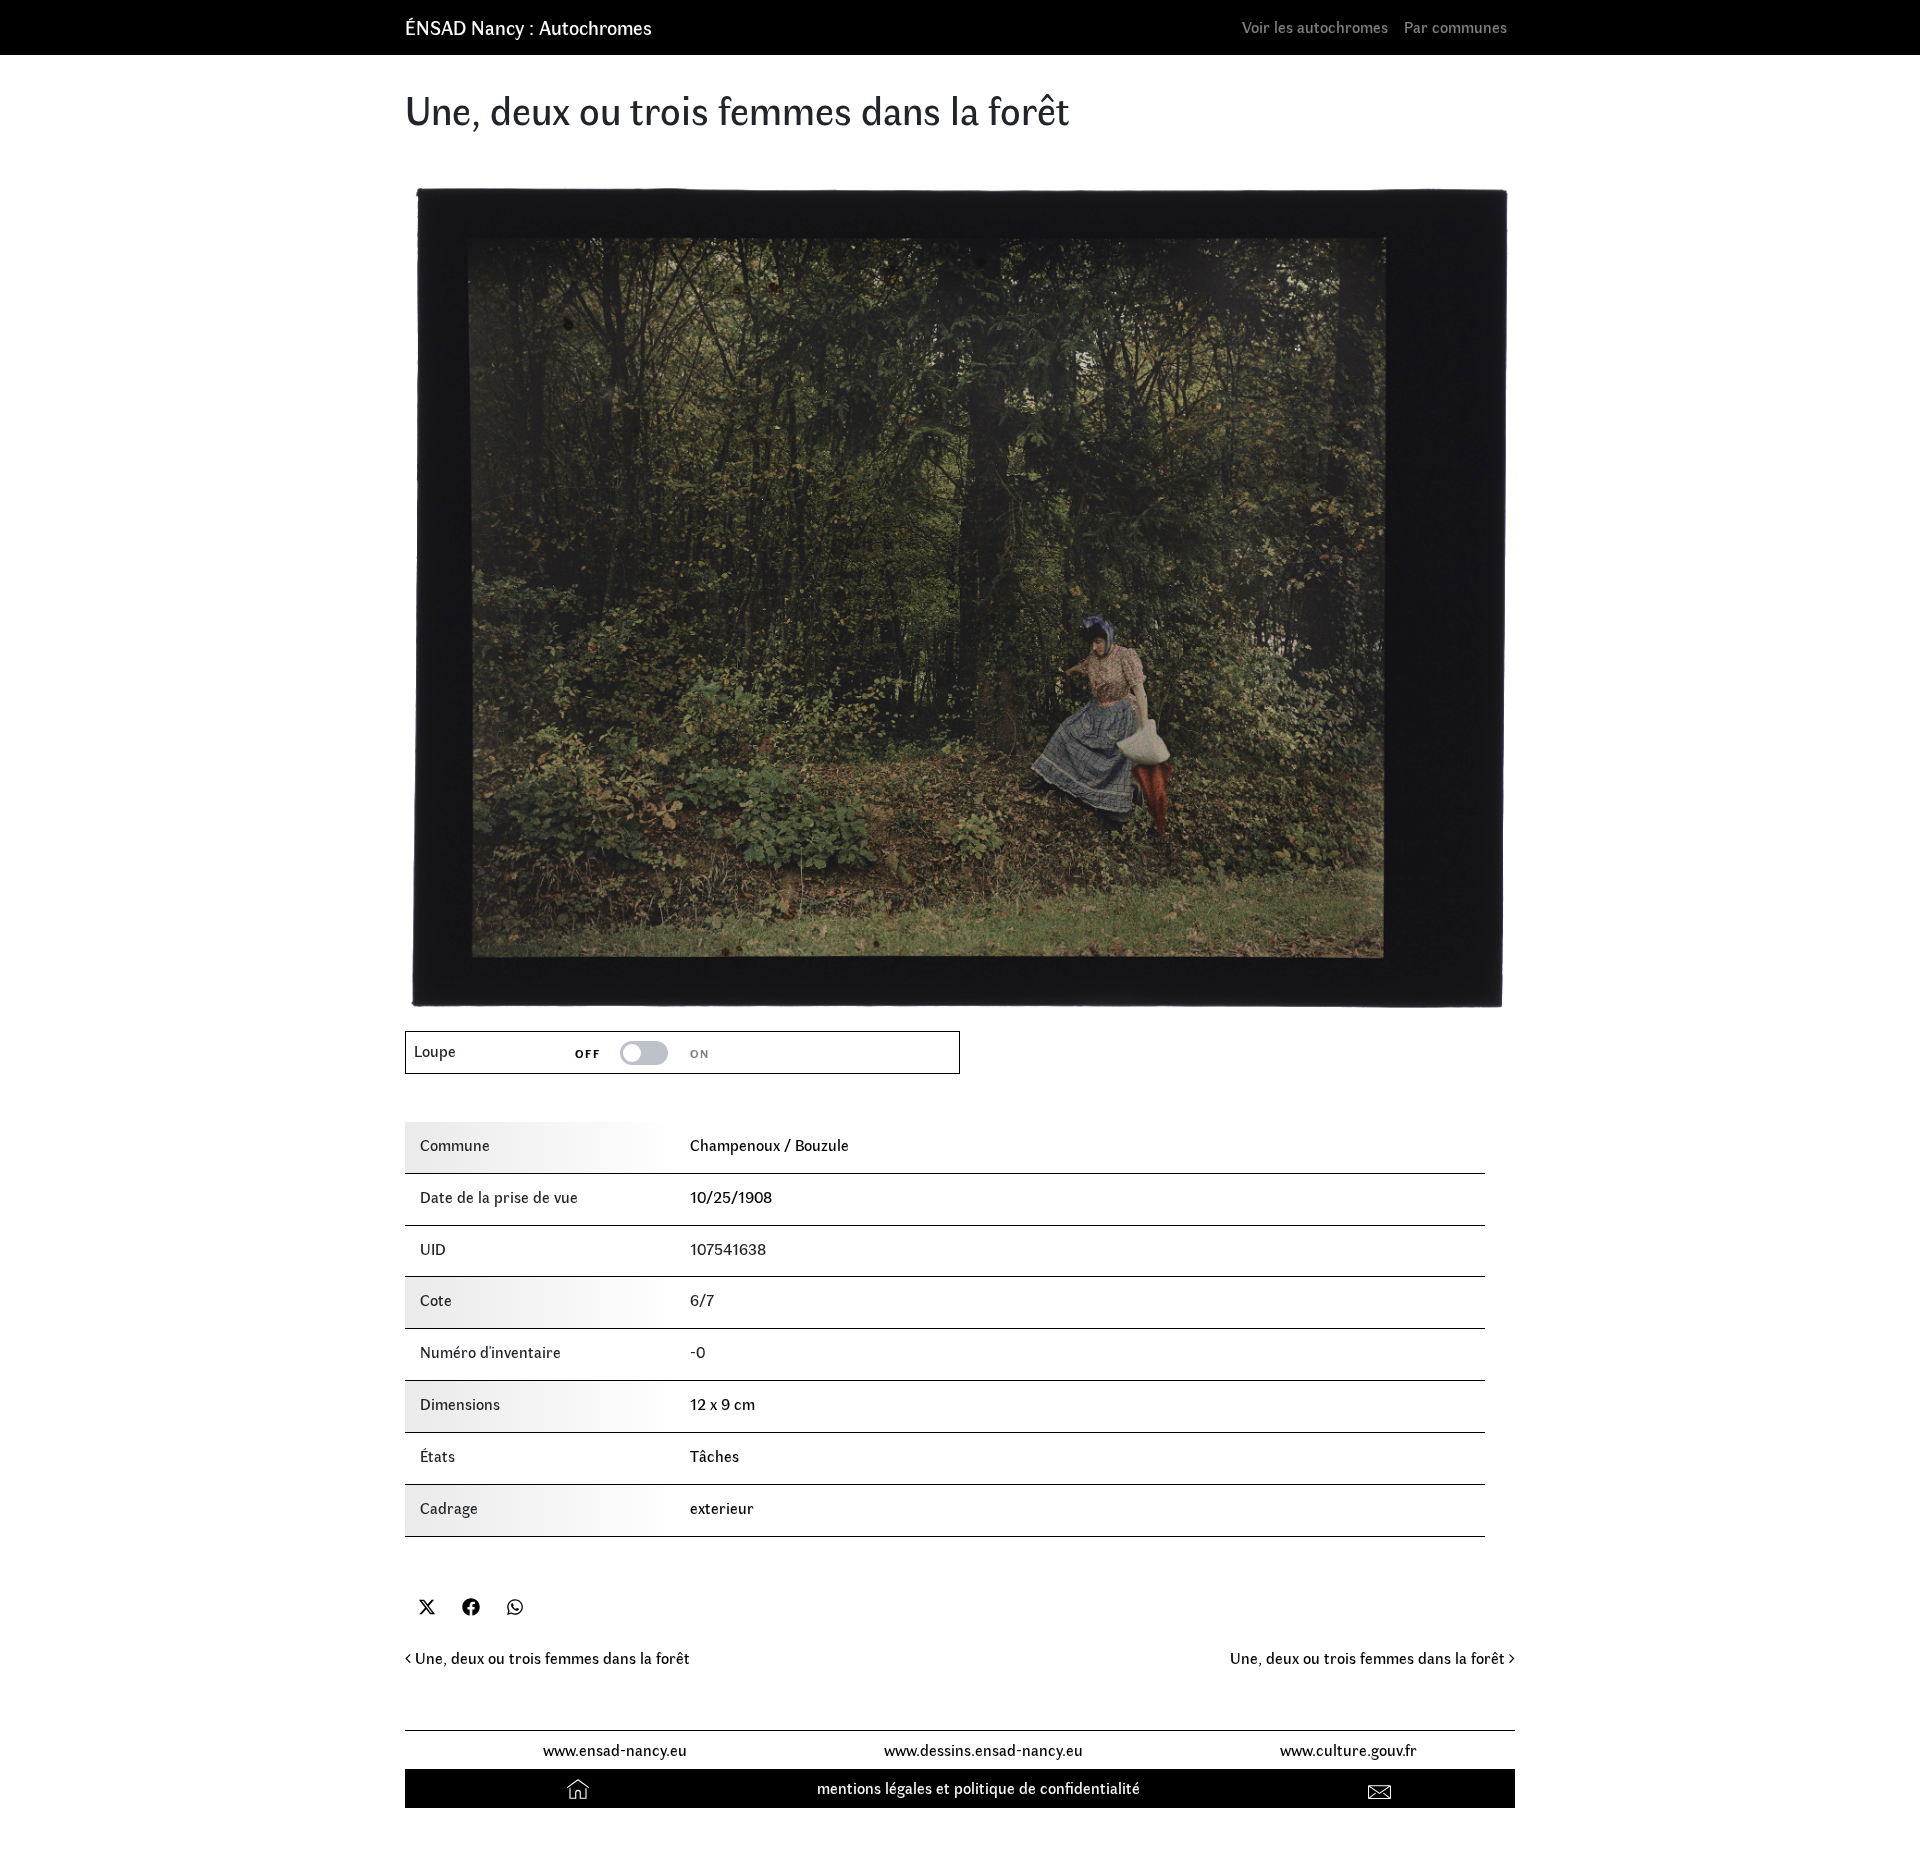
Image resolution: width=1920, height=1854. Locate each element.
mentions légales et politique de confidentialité (978, 1787)
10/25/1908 (731, 1196)
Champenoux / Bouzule (769, 1144)
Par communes (1455, 26)
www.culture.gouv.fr (1348, 1749)
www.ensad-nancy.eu (615, 1749)
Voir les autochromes (1315, 26)
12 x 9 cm (722, 1403)
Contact (1382, 1787)
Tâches (714, 1455)
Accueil (580, 1787)
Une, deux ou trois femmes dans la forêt (550, 1657)
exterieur (722, 1507)
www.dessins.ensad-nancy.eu (983, 1749)
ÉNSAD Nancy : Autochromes (528, 26)
